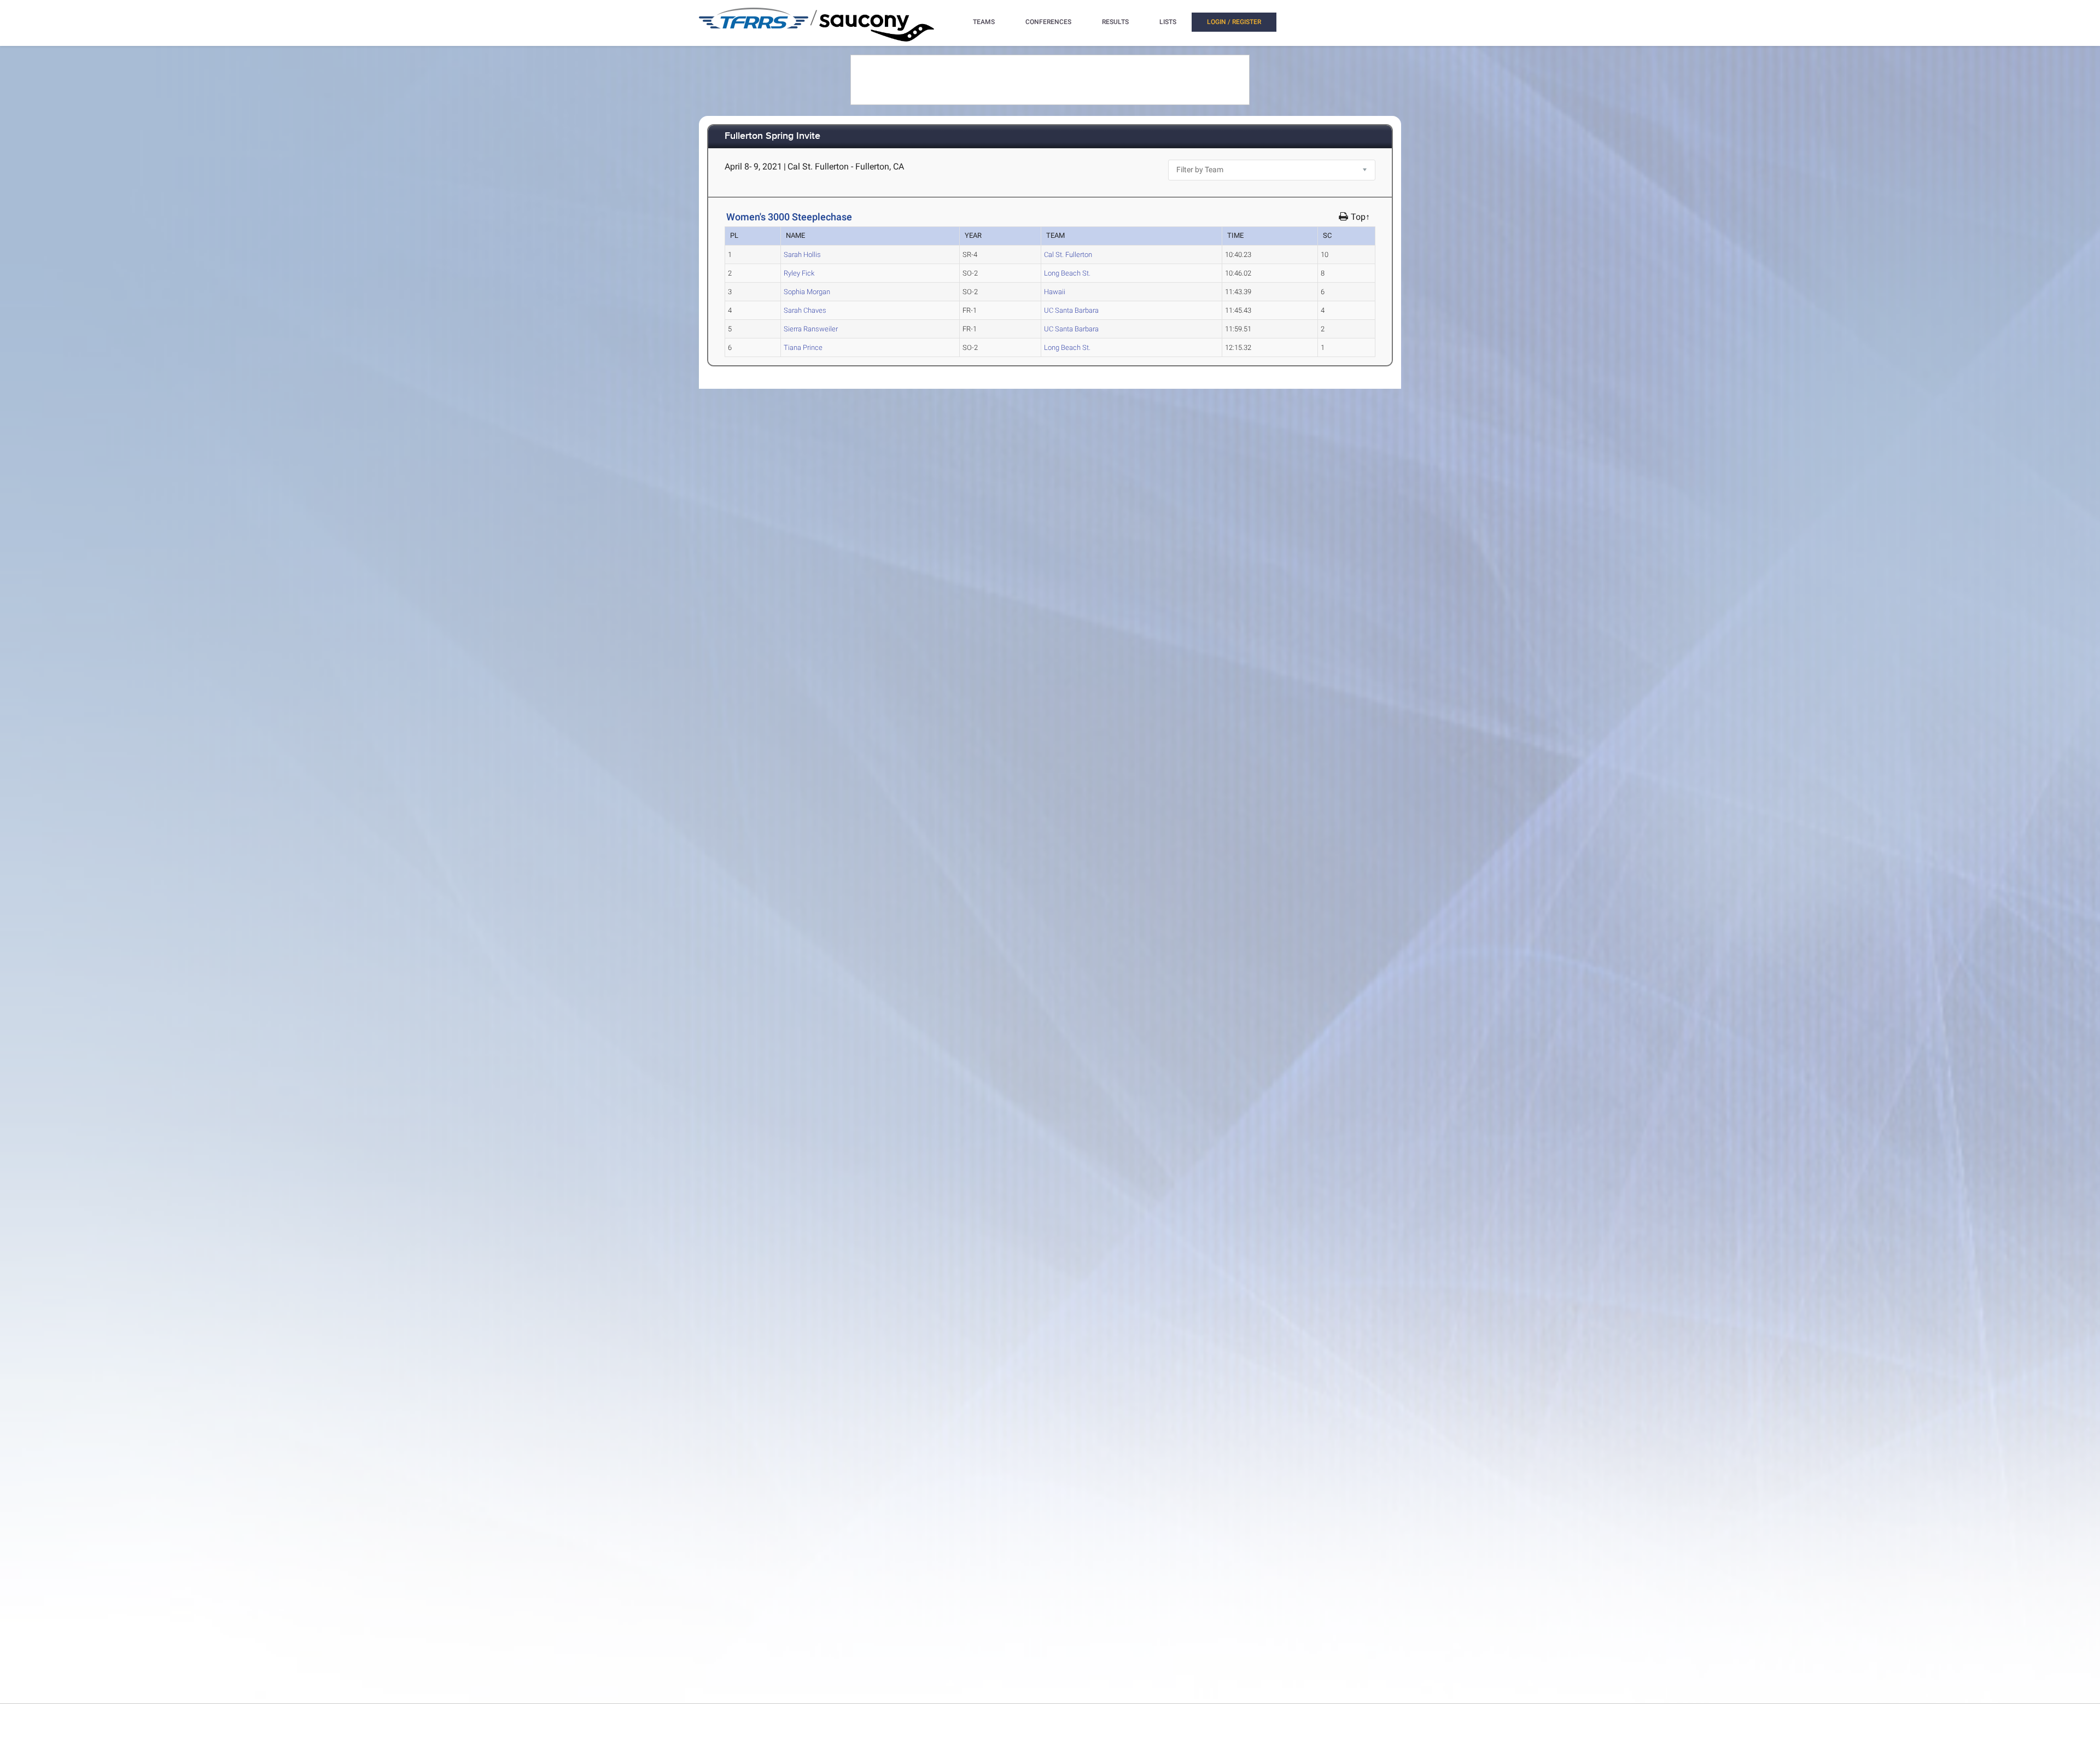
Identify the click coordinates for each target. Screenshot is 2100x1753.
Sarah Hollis (802, 255)
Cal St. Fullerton (1068, 255)
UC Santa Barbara (1071, 310)
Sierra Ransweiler (811, 329)
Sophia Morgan (807, 292)
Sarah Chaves (805, 310)
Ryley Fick (799, 273)
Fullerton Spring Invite (772, 136)
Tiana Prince (803, 347)
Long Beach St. (1067, 273)
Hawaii (1055, 292)
